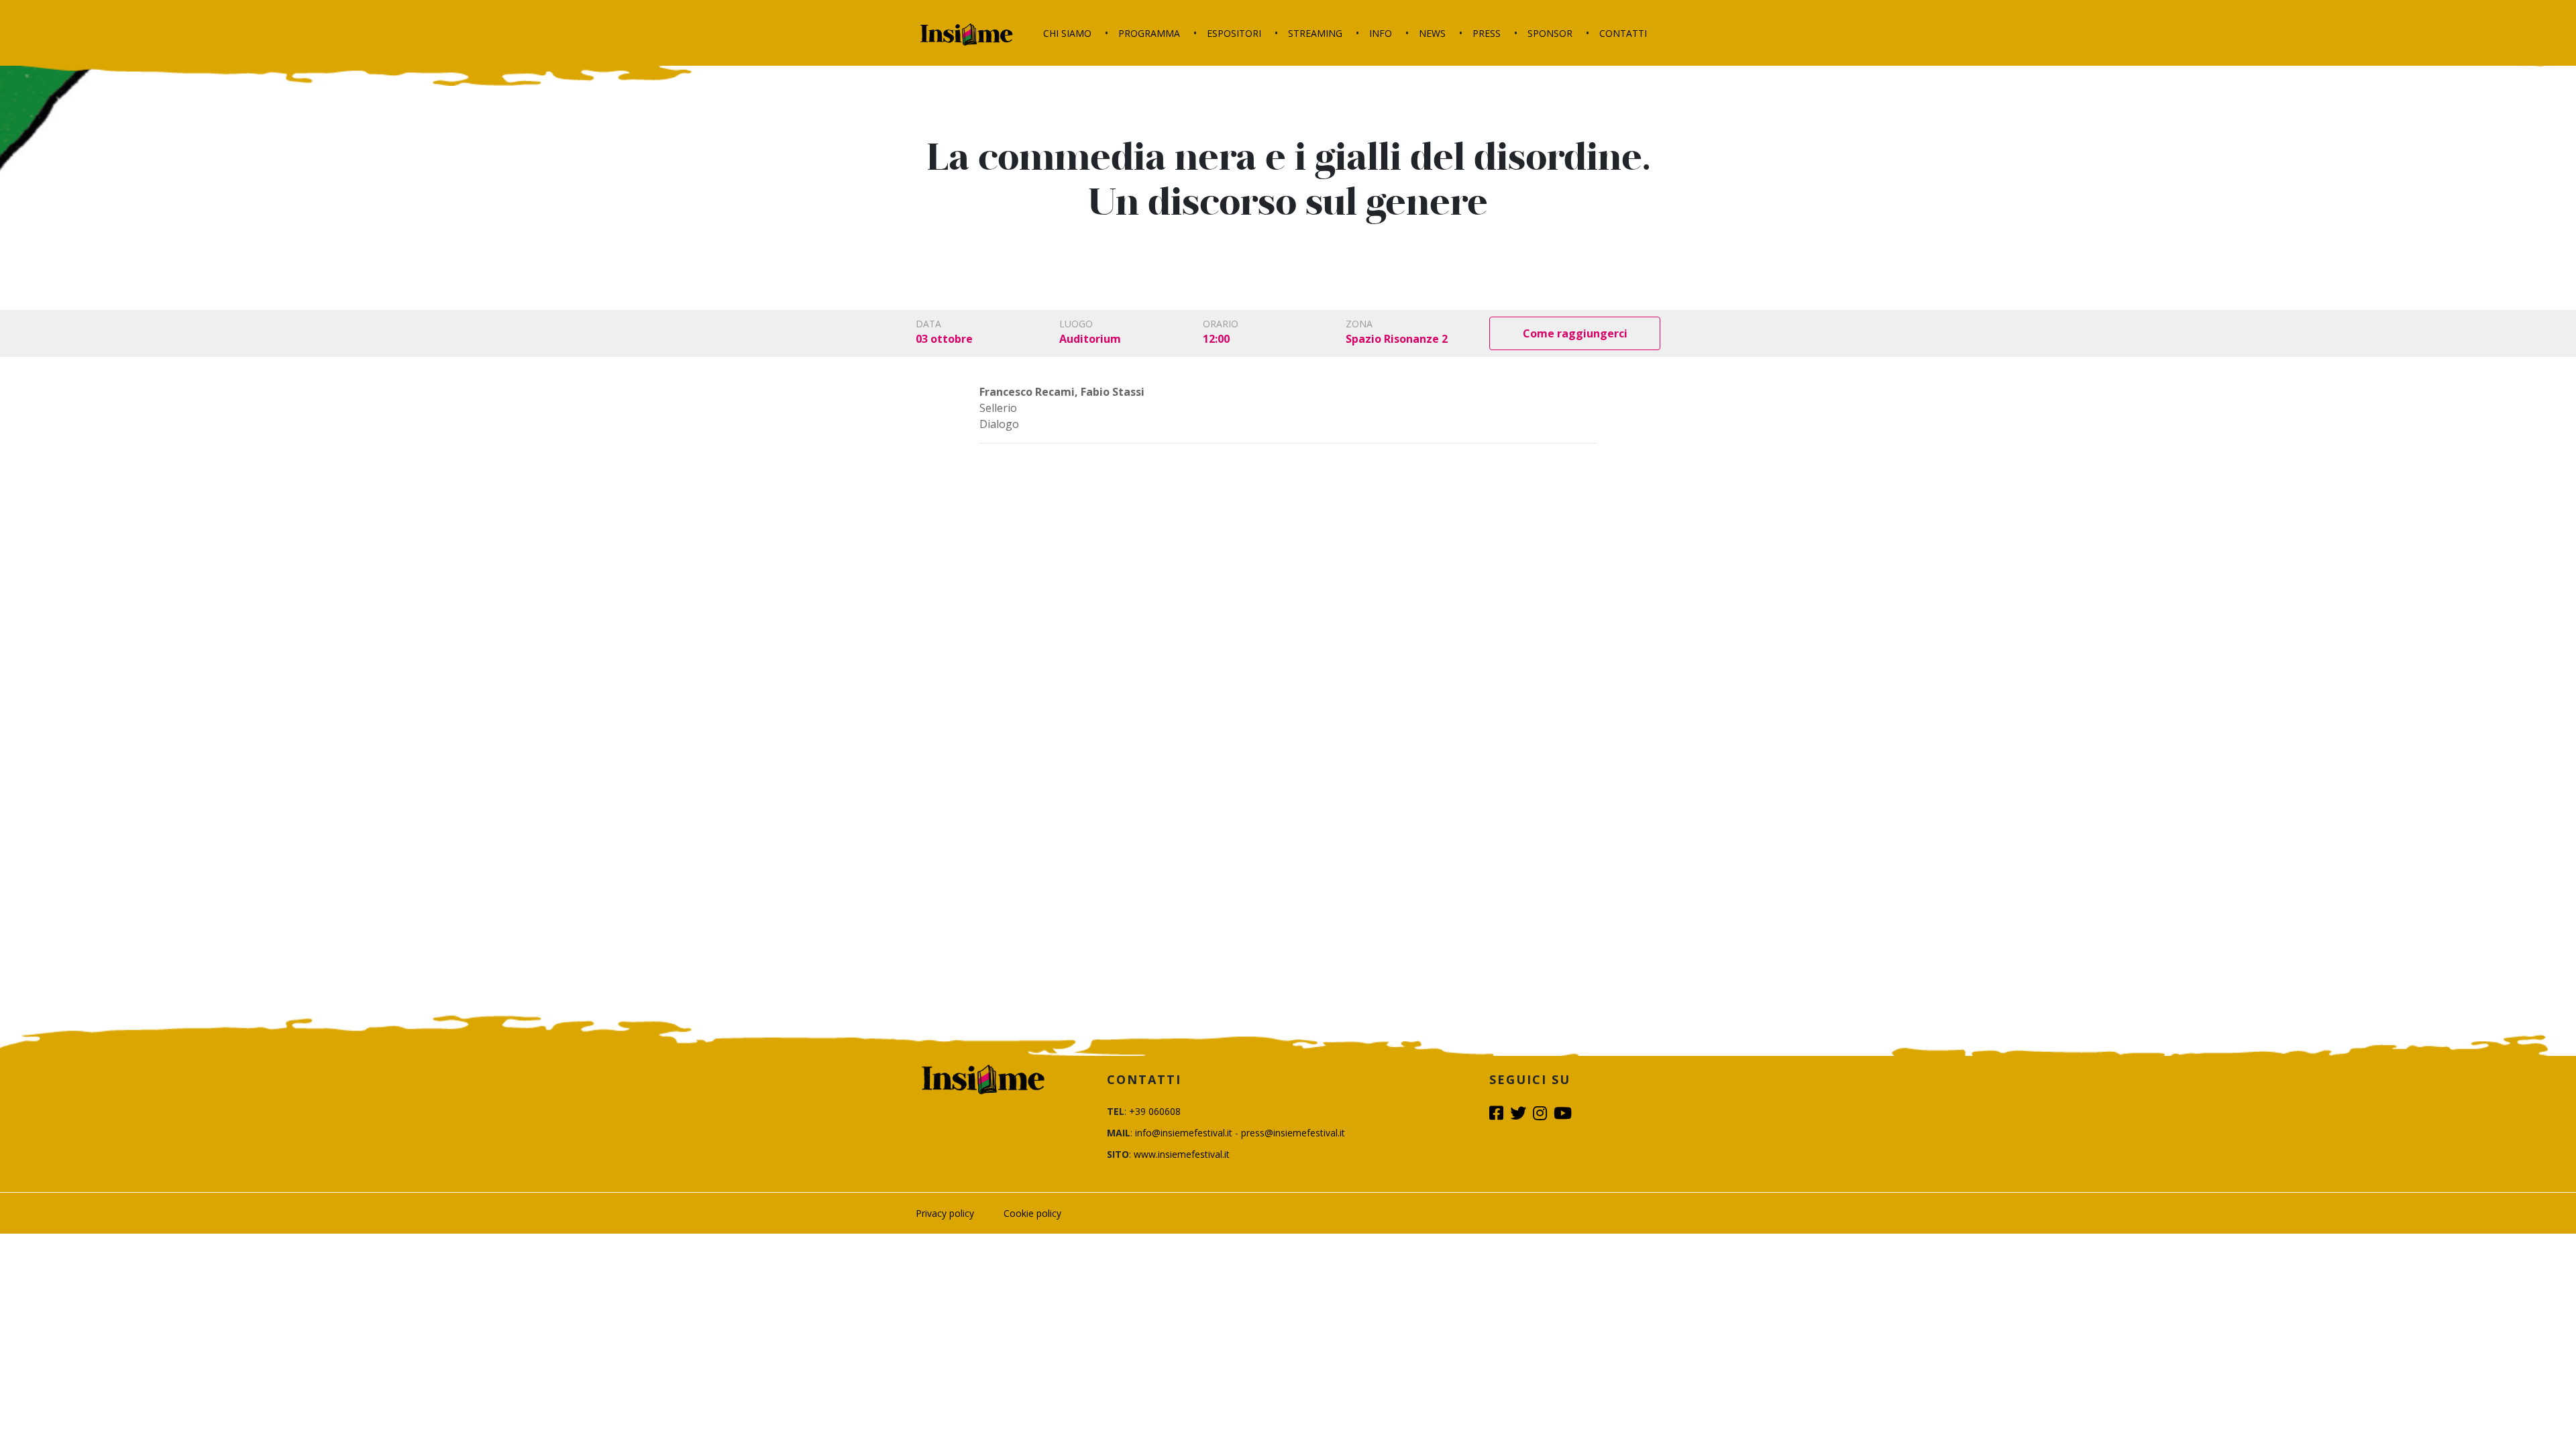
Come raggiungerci (1575, 333)
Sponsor (1550, 33)
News (1432, 33)
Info (1381, 33)
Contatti (1623, 33)
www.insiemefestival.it (1182, 1154)
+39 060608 (1155, 1111)
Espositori (1234, 33)
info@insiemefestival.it (1184, 1133)
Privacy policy (945, 1213)
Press (1487, 33)
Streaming (1315, 33)
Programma (1149, 33)
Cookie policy (1032, 1213)
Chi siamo (1067, 33)
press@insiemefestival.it (1293, 1133)
